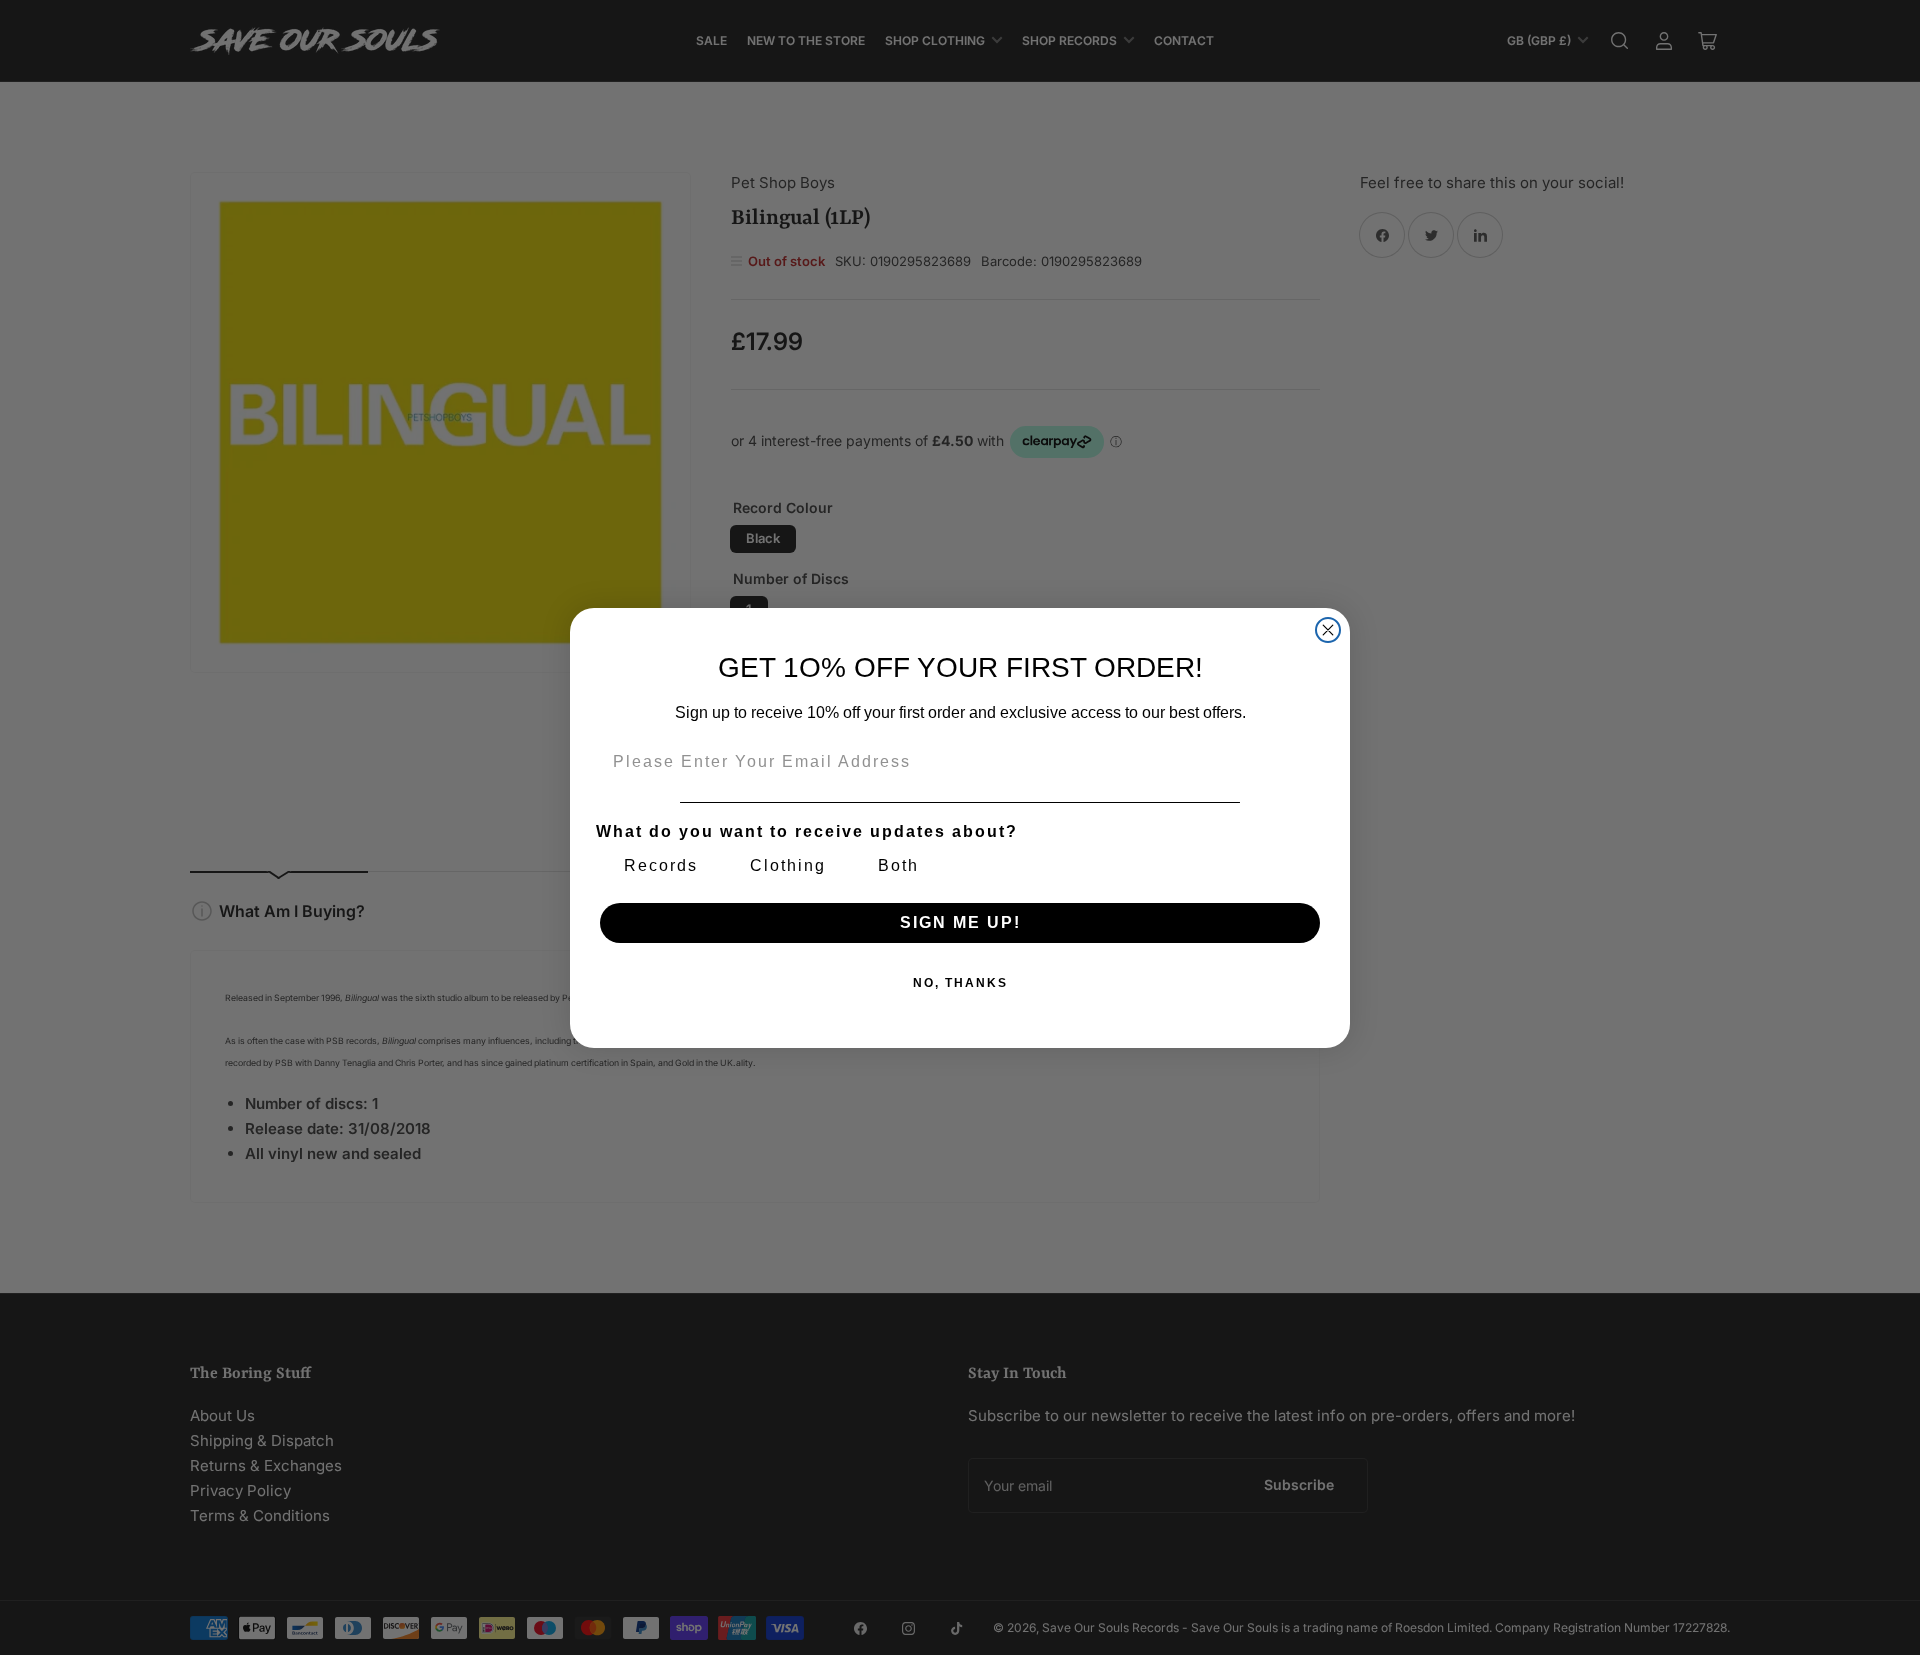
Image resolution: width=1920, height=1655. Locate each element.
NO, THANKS (960, 983)
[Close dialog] (1328, 630)
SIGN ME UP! (960, 922)
